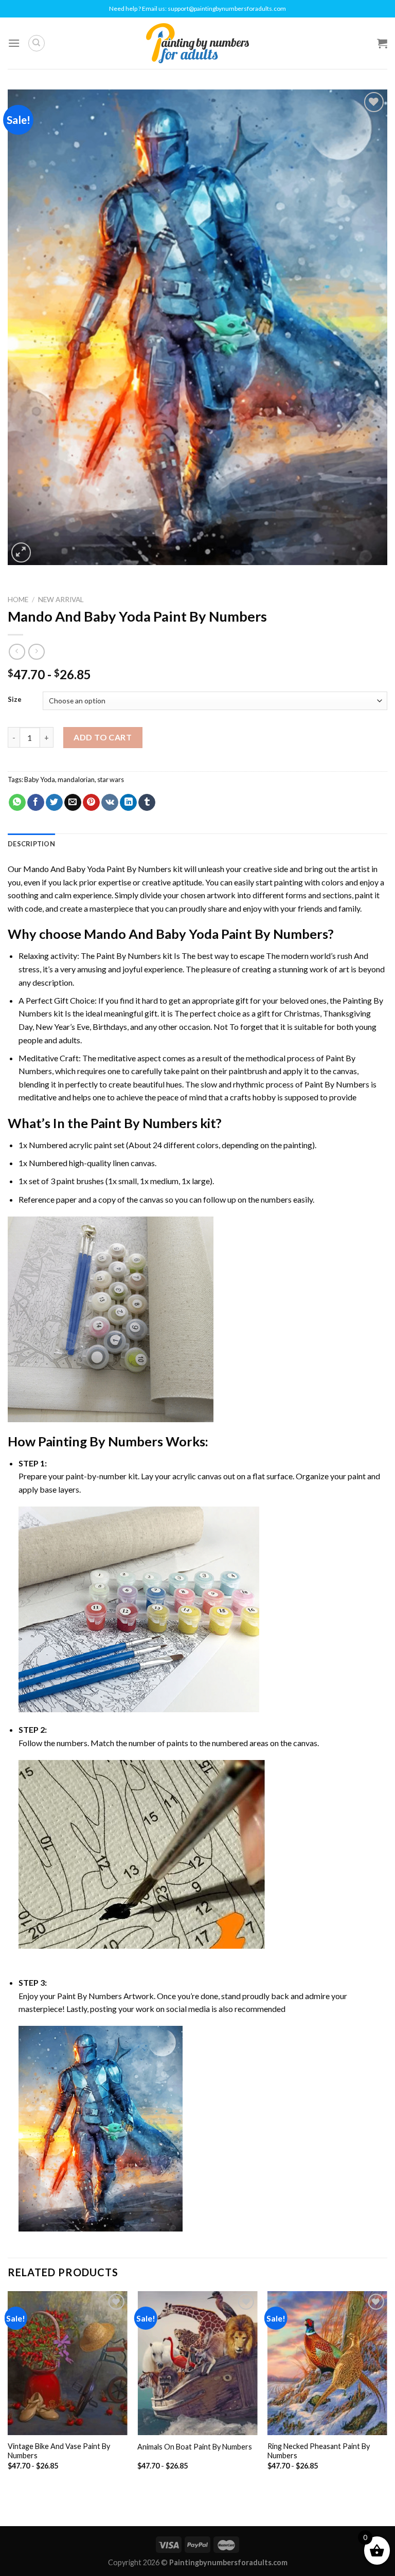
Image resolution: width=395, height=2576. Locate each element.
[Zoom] (21, 552)
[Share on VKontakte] (110, 803)
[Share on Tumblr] (147, 803)
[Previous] (8, 2390)
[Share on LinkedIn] (128, 803)
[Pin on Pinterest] (91, 803)
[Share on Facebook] (36, 803)
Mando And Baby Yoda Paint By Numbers (97, 869)
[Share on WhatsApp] (17, 803)
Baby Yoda (40, 779)
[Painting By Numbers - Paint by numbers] (197, 43)
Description (31, 844)
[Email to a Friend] (73, 803)
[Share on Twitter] (54, 803)
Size (15, 700)
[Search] (37, 43)
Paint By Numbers (129, 956)
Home (18, 600)
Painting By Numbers (101, 1441)
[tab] (31, 844)
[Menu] (14, 43)
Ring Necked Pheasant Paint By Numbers (319, 2451)
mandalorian (76, 779)
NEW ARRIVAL (61, 600)
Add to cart (103, 737)
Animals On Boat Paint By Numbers (195, 2447)
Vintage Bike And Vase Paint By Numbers (59, 2451)
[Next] (387, 2390)
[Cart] (382, 43)
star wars (111, 779)
